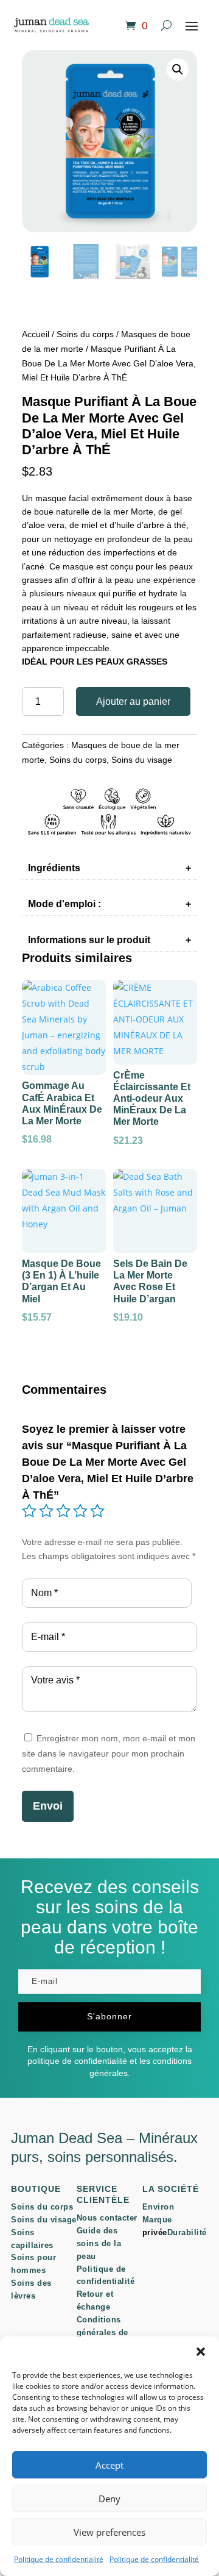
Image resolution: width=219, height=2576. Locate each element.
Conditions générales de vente (103, 2332)
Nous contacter (107, 2218)
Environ (158, 2207)
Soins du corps (85, 334)
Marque (157, 2220)
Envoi (48, 1806)
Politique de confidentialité (59, 2559)
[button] (201, 2352)
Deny (109, 2499)
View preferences (109, 2532)
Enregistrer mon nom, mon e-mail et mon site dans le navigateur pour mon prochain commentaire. (109, 1754)
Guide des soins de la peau (99, 2243)
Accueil (36, 334)
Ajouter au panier (133, 701)
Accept (109, 2465)
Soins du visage (142, 760)
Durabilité (187, 2232)
